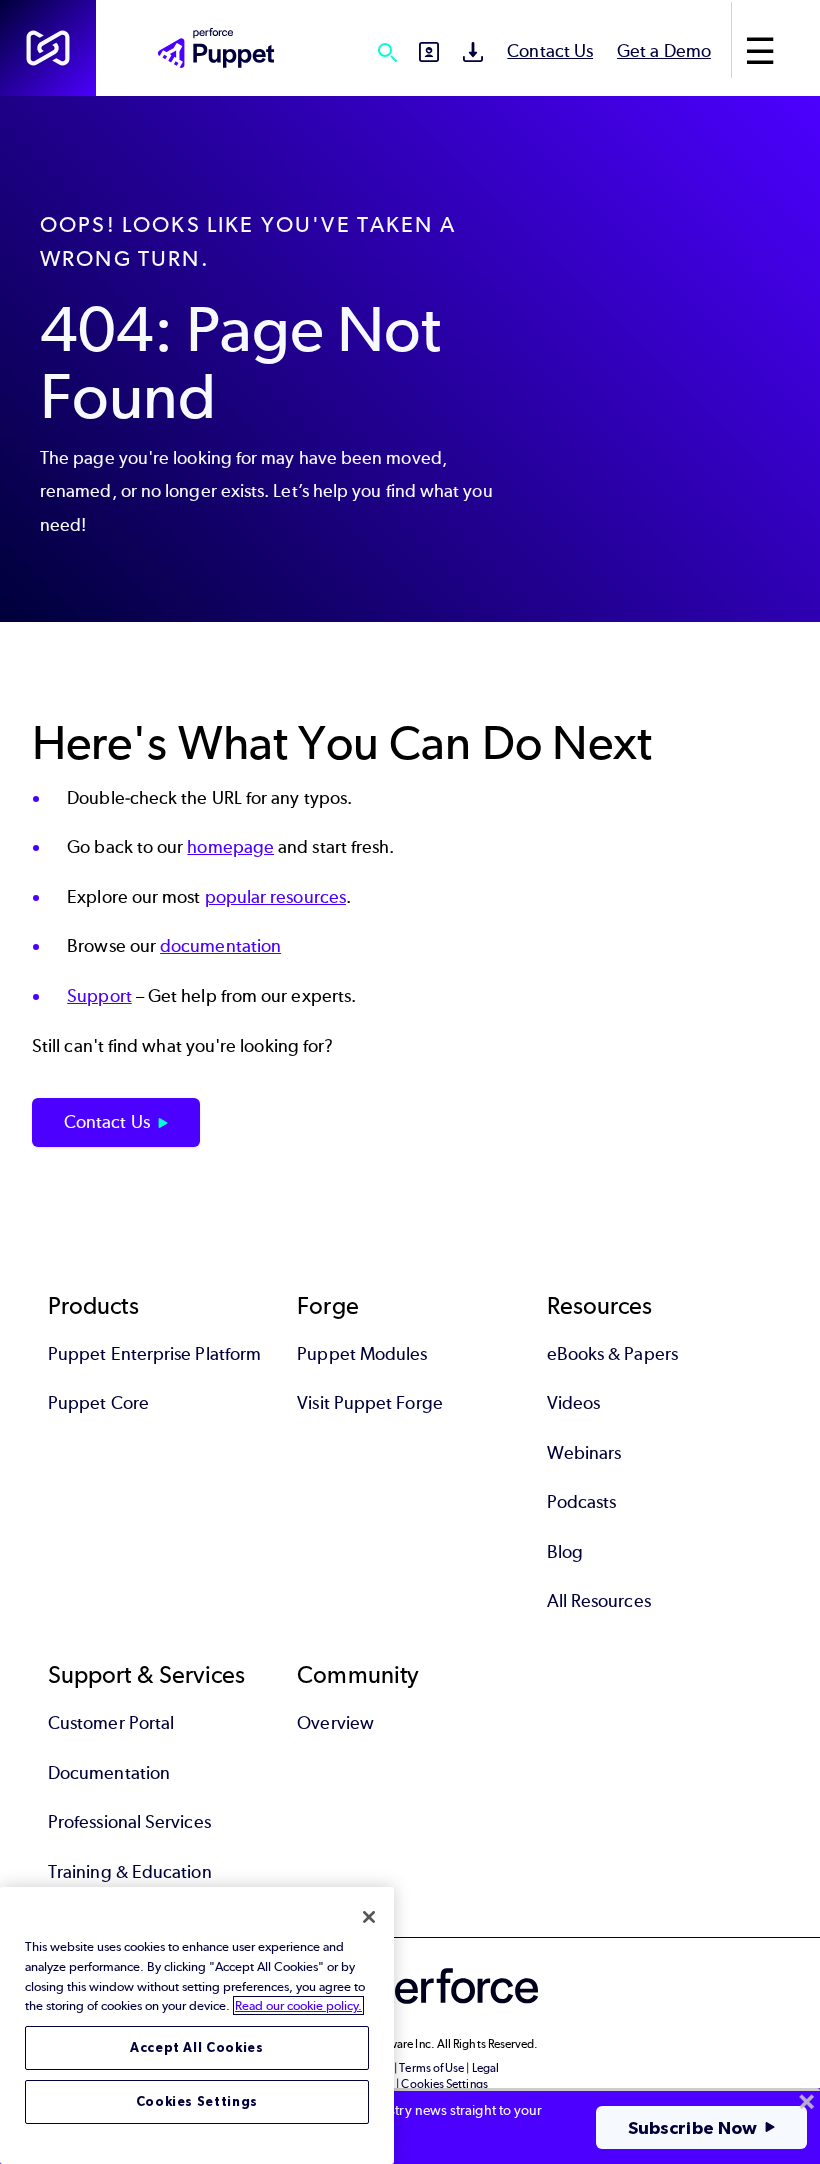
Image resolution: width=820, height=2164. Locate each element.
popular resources (275, 897)
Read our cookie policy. (298, 2005)
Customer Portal (111, 1723)
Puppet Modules (362, 1354)
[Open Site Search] (387, 52)
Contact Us (550, 51)
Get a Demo (664, 51)
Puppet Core (98, 1403)
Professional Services (129, 1822)
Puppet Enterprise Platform (154, 1354)
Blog (565, 1552)
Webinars (584, 1453)
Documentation (109, 1773)
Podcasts (582, 1502)
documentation (220, 946)
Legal (485, 2068)
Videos (573, 1403)
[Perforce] (48, 48)
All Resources (599, 1601)
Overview (335, 1723)
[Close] (369, 1917)
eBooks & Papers (612, 1354)
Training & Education (130, 1872)
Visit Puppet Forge (369, 1403)
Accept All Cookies (197, 2047)
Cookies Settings (197, 2101)
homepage (230, 847)
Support (99, 996)
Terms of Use (431, 2068)
